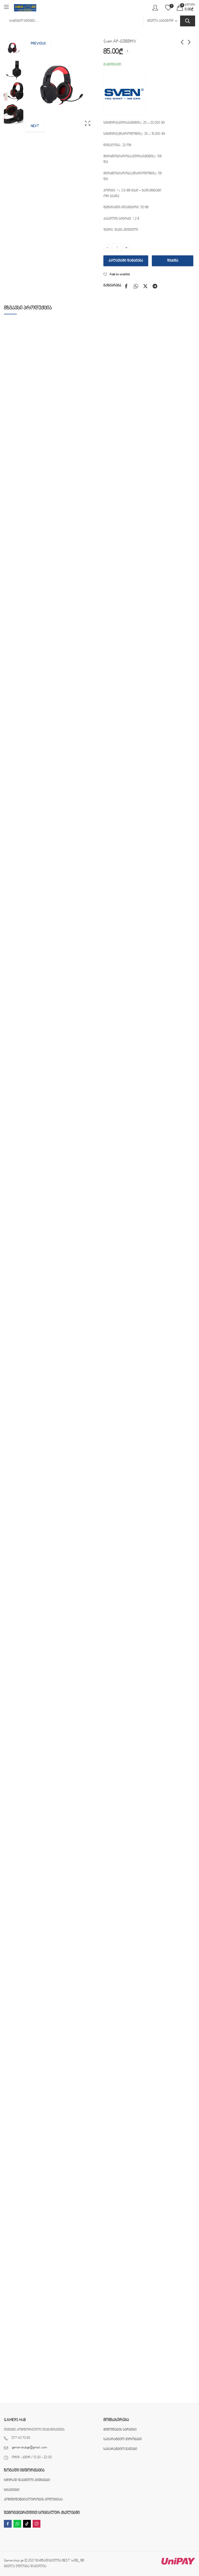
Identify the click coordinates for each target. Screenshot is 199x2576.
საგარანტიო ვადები (120, 2449)
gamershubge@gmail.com (29, 2448)
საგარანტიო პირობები (123, 2439)
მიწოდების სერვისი (120, 2430)
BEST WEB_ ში (73, 2561)
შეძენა (173, 261)
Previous (38, 44)
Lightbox (88, 123)
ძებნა (188, 21)
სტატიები (12, 2490)
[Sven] (124, 94)
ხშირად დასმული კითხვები (27, 2480)
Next (35, 126)
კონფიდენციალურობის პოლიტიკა (33, 2500)
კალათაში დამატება (126, 261)
